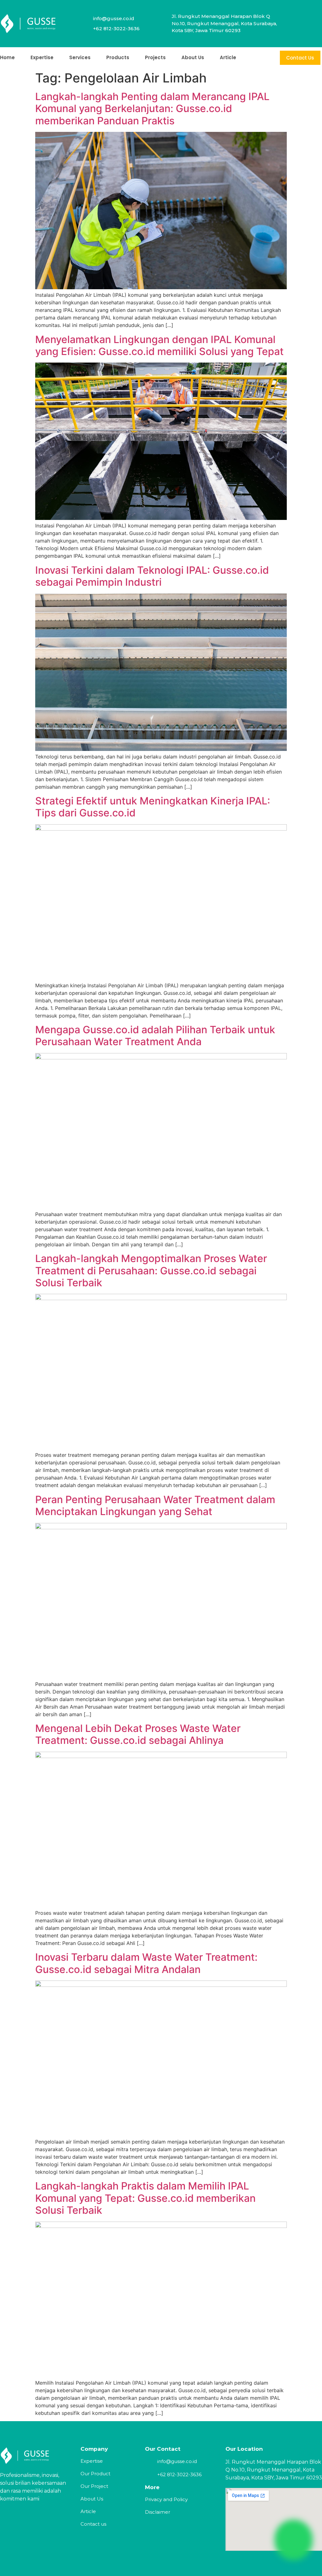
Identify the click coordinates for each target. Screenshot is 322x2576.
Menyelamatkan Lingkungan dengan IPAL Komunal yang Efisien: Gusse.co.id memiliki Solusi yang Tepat (159, 345)
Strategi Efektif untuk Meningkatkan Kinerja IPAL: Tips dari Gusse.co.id (153, 807)
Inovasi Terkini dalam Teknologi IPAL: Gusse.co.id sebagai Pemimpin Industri (152, 576)
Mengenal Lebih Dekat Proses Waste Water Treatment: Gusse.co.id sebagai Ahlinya (138, 1734)
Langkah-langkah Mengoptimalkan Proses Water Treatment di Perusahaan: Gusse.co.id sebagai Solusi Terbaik (151, 1271)
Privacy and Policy (166, 2499)
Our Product (95, 2474)
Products (118, 57)
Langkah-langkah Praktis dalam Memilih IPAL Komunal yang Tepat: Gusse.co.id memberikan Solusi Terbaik (145, 2198)
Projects (155, 57)
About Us (193, 57)
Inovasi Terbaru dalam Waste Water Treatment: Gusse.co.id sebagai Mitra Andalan (146, 1963)
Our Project (94, 2486)
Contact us (93, 2524)
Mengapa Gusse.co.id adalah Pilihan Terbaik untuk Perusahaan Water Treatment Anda (155, 1036)
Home (7, 57)
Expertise (42, 57)
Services (80, 57)
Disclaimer (158, 2512)
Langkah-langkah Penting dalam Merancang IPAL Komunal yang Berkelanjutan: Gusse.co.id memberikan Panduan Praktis (152, 109)
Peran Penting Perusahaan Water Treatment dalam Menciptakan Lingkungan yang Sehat (155, 1505)
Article (228, 57)
